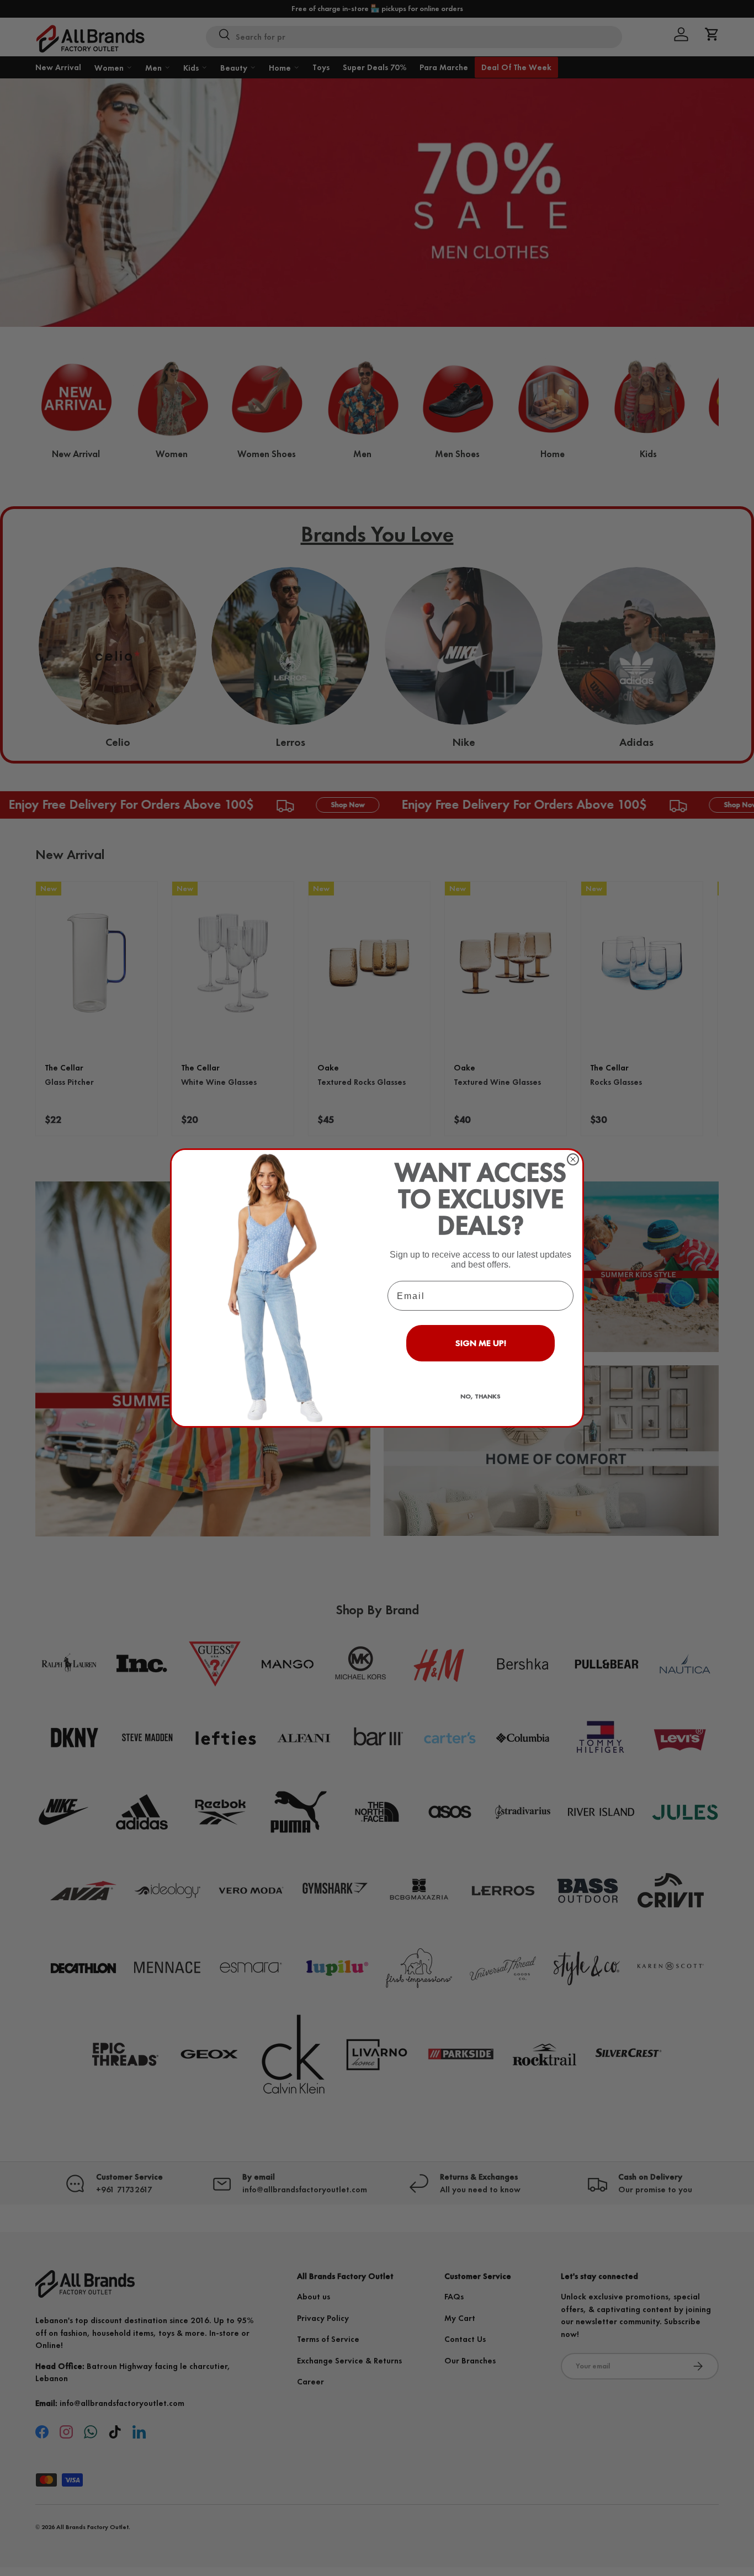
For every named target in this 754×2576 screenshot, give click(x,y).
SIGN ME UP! (481, 1343)
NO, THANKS (480, 1396)
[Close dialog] (573, 1159)
